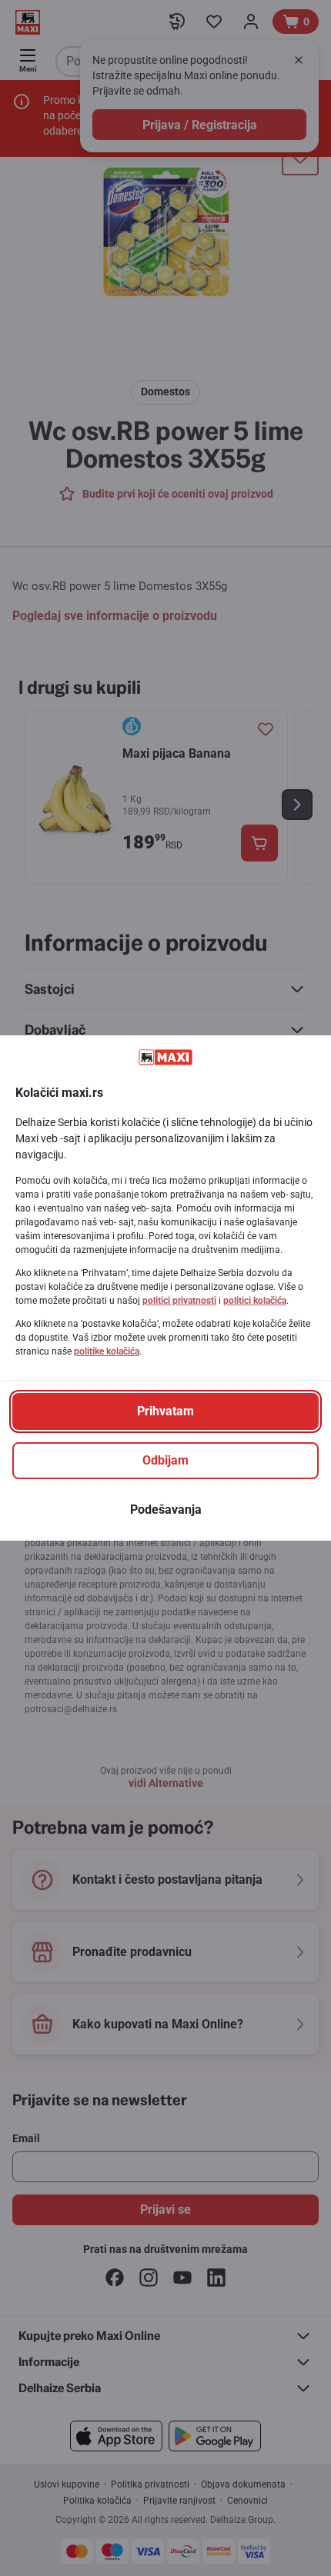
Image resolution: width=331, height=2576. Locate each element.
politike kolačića (107, 1351)
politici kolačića (255, 1301)
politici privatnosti (179, 1301)
